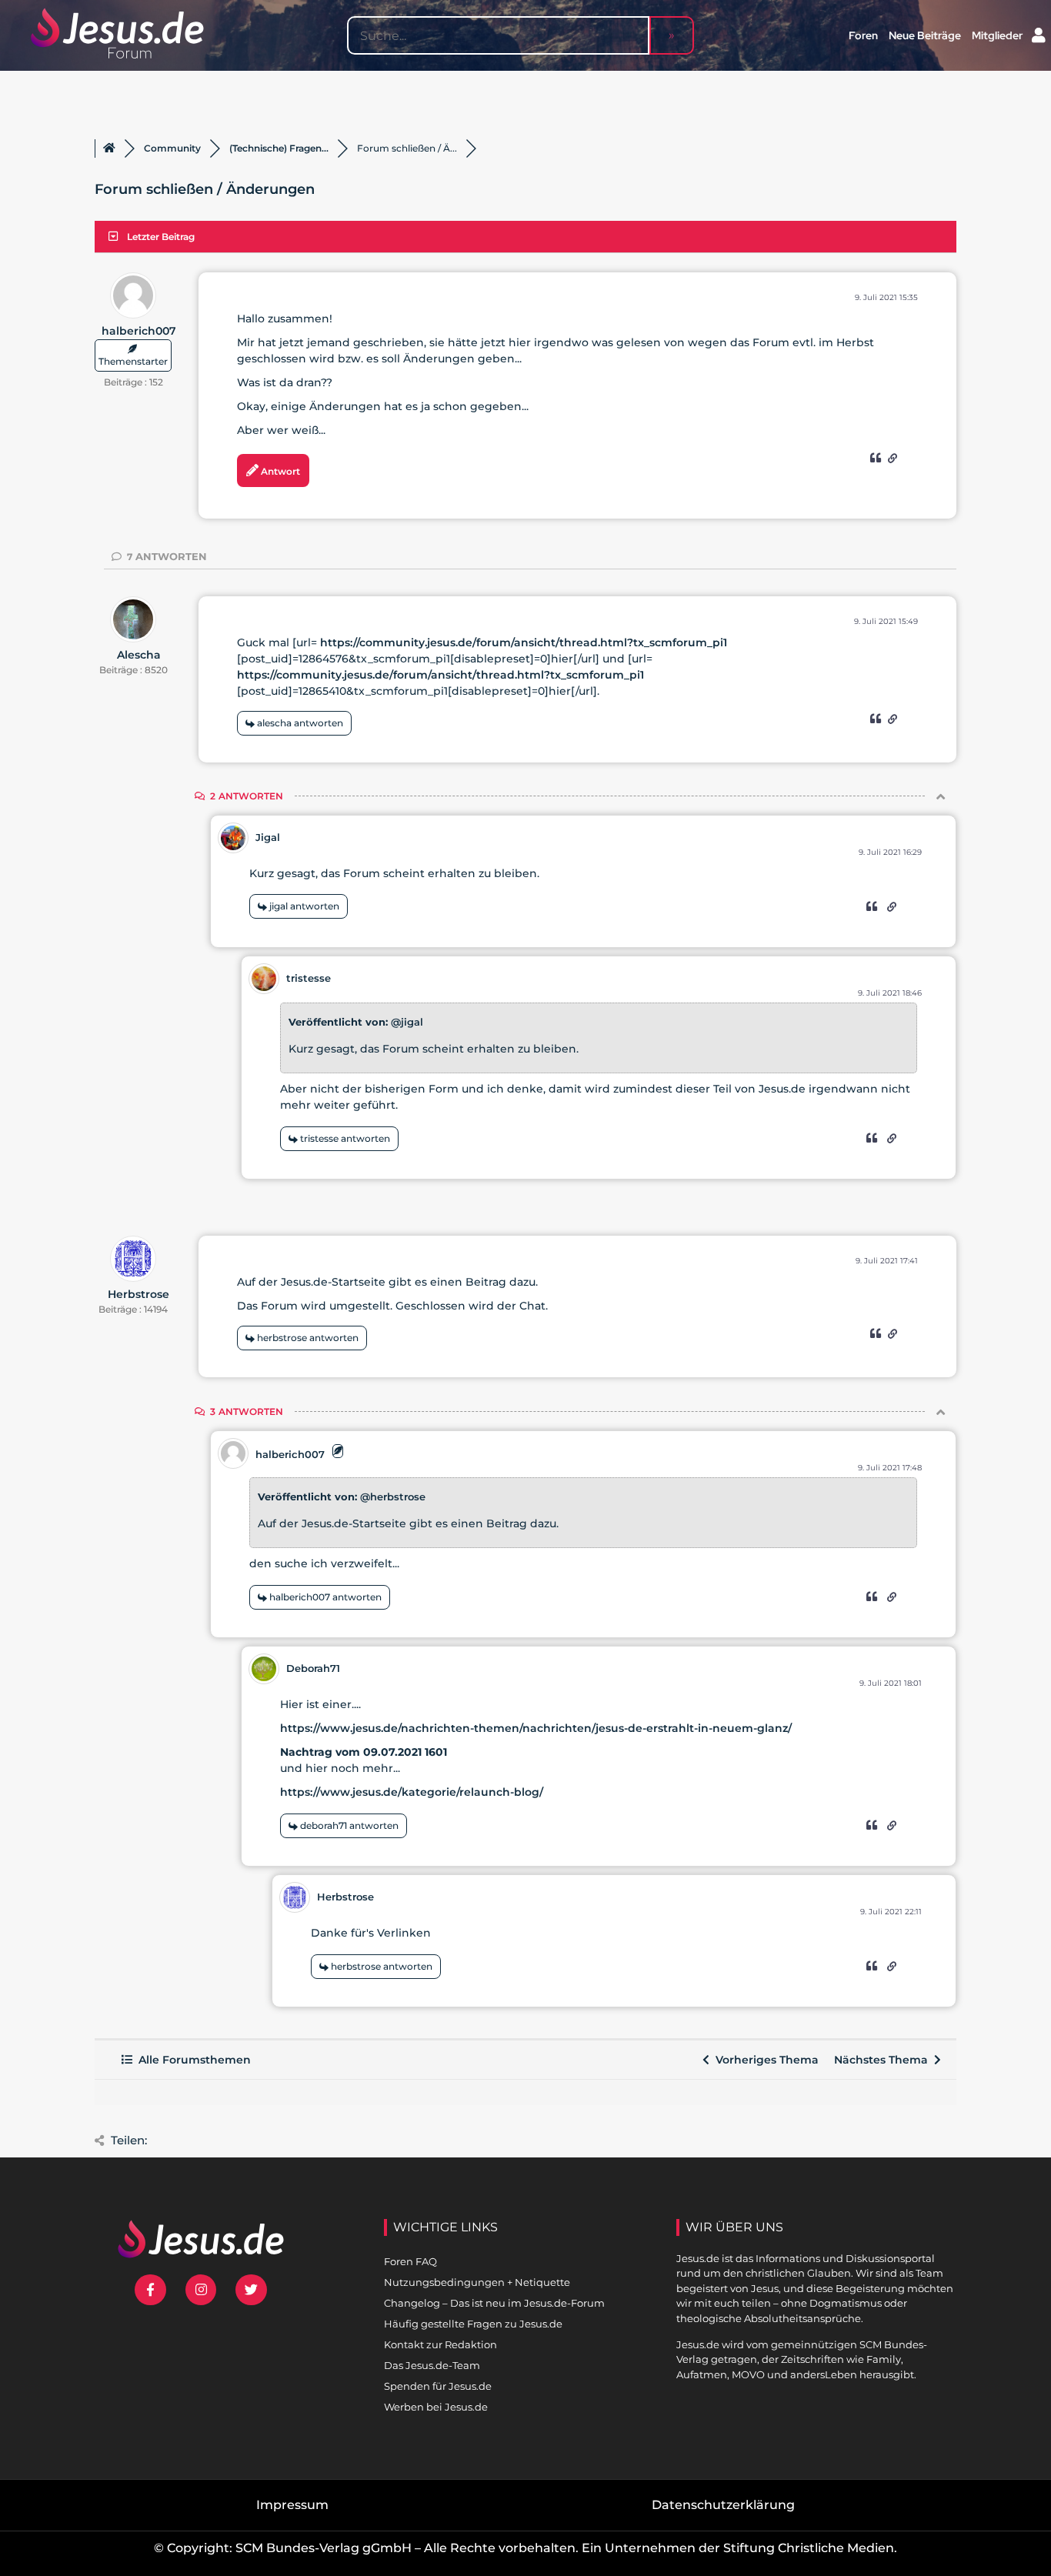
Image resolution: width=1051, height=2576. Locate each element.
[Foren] (109, 148)
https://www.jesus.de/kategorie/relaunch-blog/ (412, 1792)
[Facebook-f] (150, 2290)
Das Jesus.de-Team (432, 2365)
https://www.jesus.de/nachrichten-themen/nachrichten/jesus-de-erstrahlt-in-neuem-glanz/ (536, 1728)
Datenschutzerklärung (723, 2505)
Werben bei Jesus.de (436, 2407)
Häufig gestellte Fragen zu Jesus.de (473, 2324)
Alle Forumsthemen (192, 2060)
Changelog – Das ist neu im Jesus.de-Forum (494, 2303)
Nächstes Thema (884, 2060)
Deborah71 (313, 1668)
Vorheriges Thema (764, 2060)
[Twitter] (251, 2290)
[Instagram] (201, 2290)
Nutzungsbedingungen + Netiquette (477, 2282)
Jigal (268, 837)
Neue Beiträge (925, 35)
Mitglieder (997, 35)
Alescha (139, 655)
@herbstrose (393, 1497)
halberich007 (139, 331)
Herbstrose (138, 1294)
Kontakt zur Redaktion (440, 2344)
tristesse (309, 978)
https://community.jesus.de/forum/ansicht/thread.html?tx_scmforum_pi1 (524, 642)
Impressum (292, 2505)
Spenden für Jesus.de (438, 2386)
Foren (863, 35)
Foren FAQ (410, 2261)
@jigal (407, 1022)
